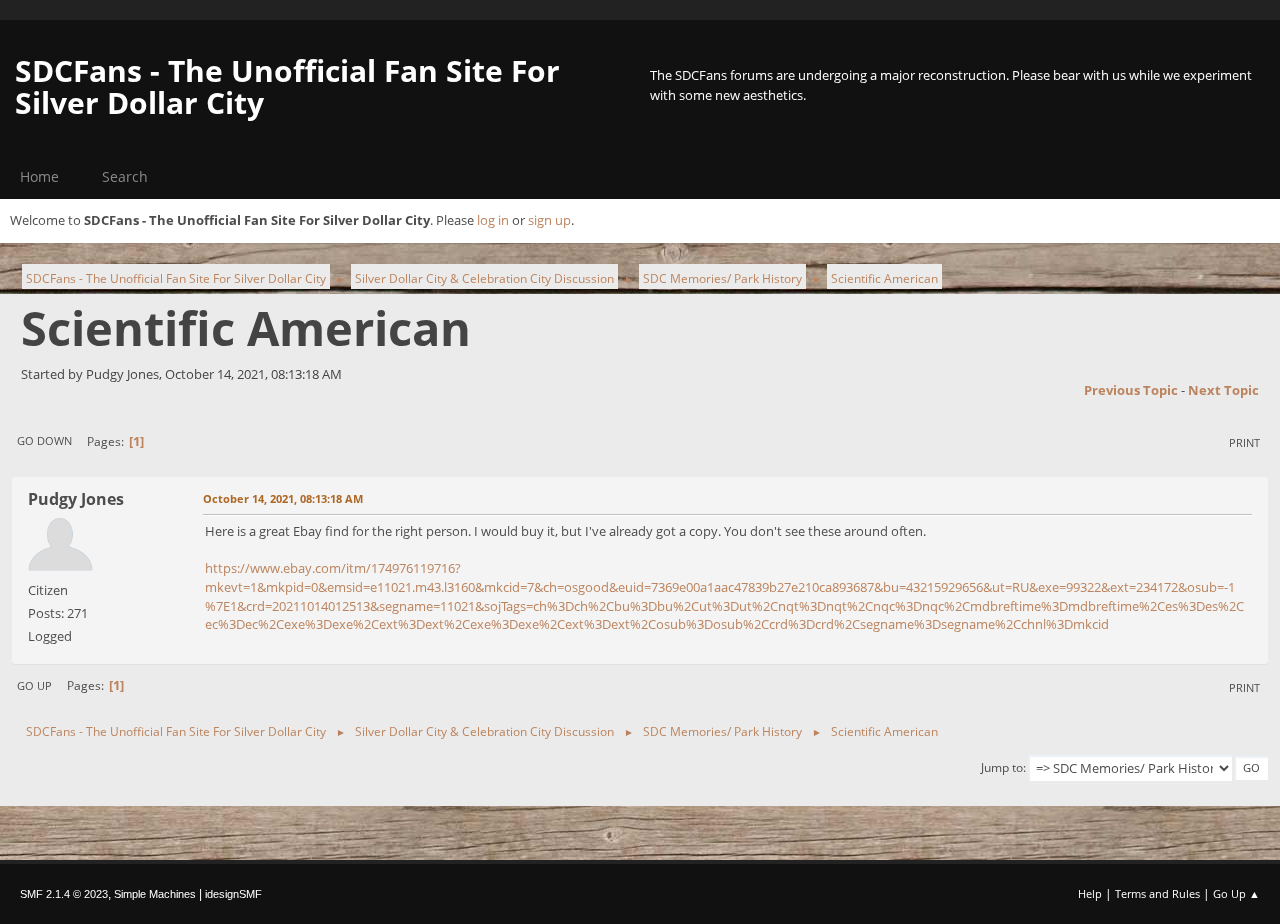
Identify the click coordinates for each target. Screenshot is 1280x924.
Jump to (1002, 767)
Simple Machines (155, 894)
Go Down (44, 440)
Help (1090, 893)
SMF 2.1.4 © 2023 (64, 894)
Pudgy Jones (76, 499)
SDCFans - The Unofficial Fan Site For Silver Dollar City (287, 86)
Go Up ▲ (1236, 893)
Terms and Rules (1157, 893)
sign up (549, 220)
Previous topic (1131, 390)
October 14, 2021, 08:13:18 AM (283, 498)
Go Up (34, 685)
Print (1244, 442)
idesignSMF (233, 894)
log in (493, 220)
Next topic (1223, 390)
